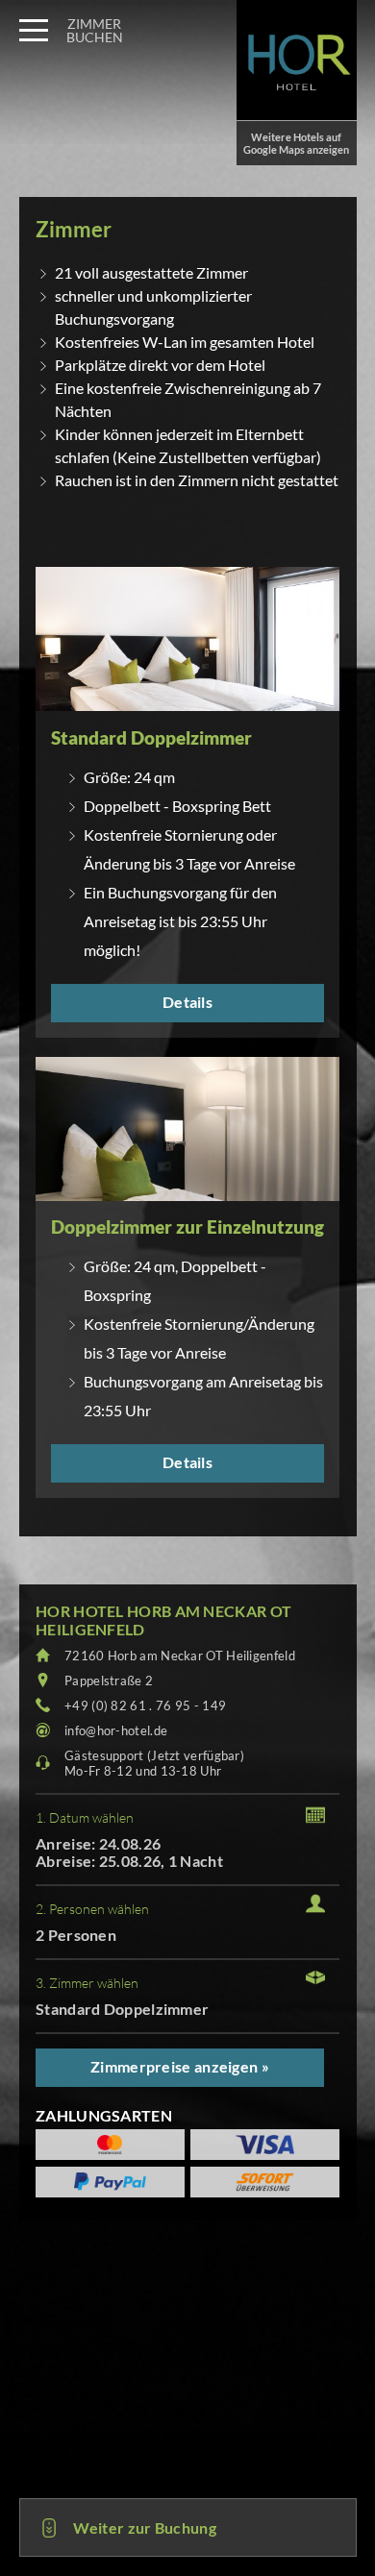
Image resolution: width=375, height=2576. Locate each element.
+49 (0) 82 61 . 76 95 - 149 (145, 1705)
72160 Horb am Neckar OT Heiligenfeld (180, 1656)
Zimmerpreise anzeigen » (180, 2066)
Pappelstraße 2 (109, 1681)
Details (187, 1002)
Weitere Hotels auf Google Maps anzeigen (296, 143)
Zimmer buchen (95, 30)
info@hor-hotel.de (116, 1730)
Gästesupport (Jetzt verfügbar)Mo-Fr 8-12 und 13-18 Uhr (154, 1763)
